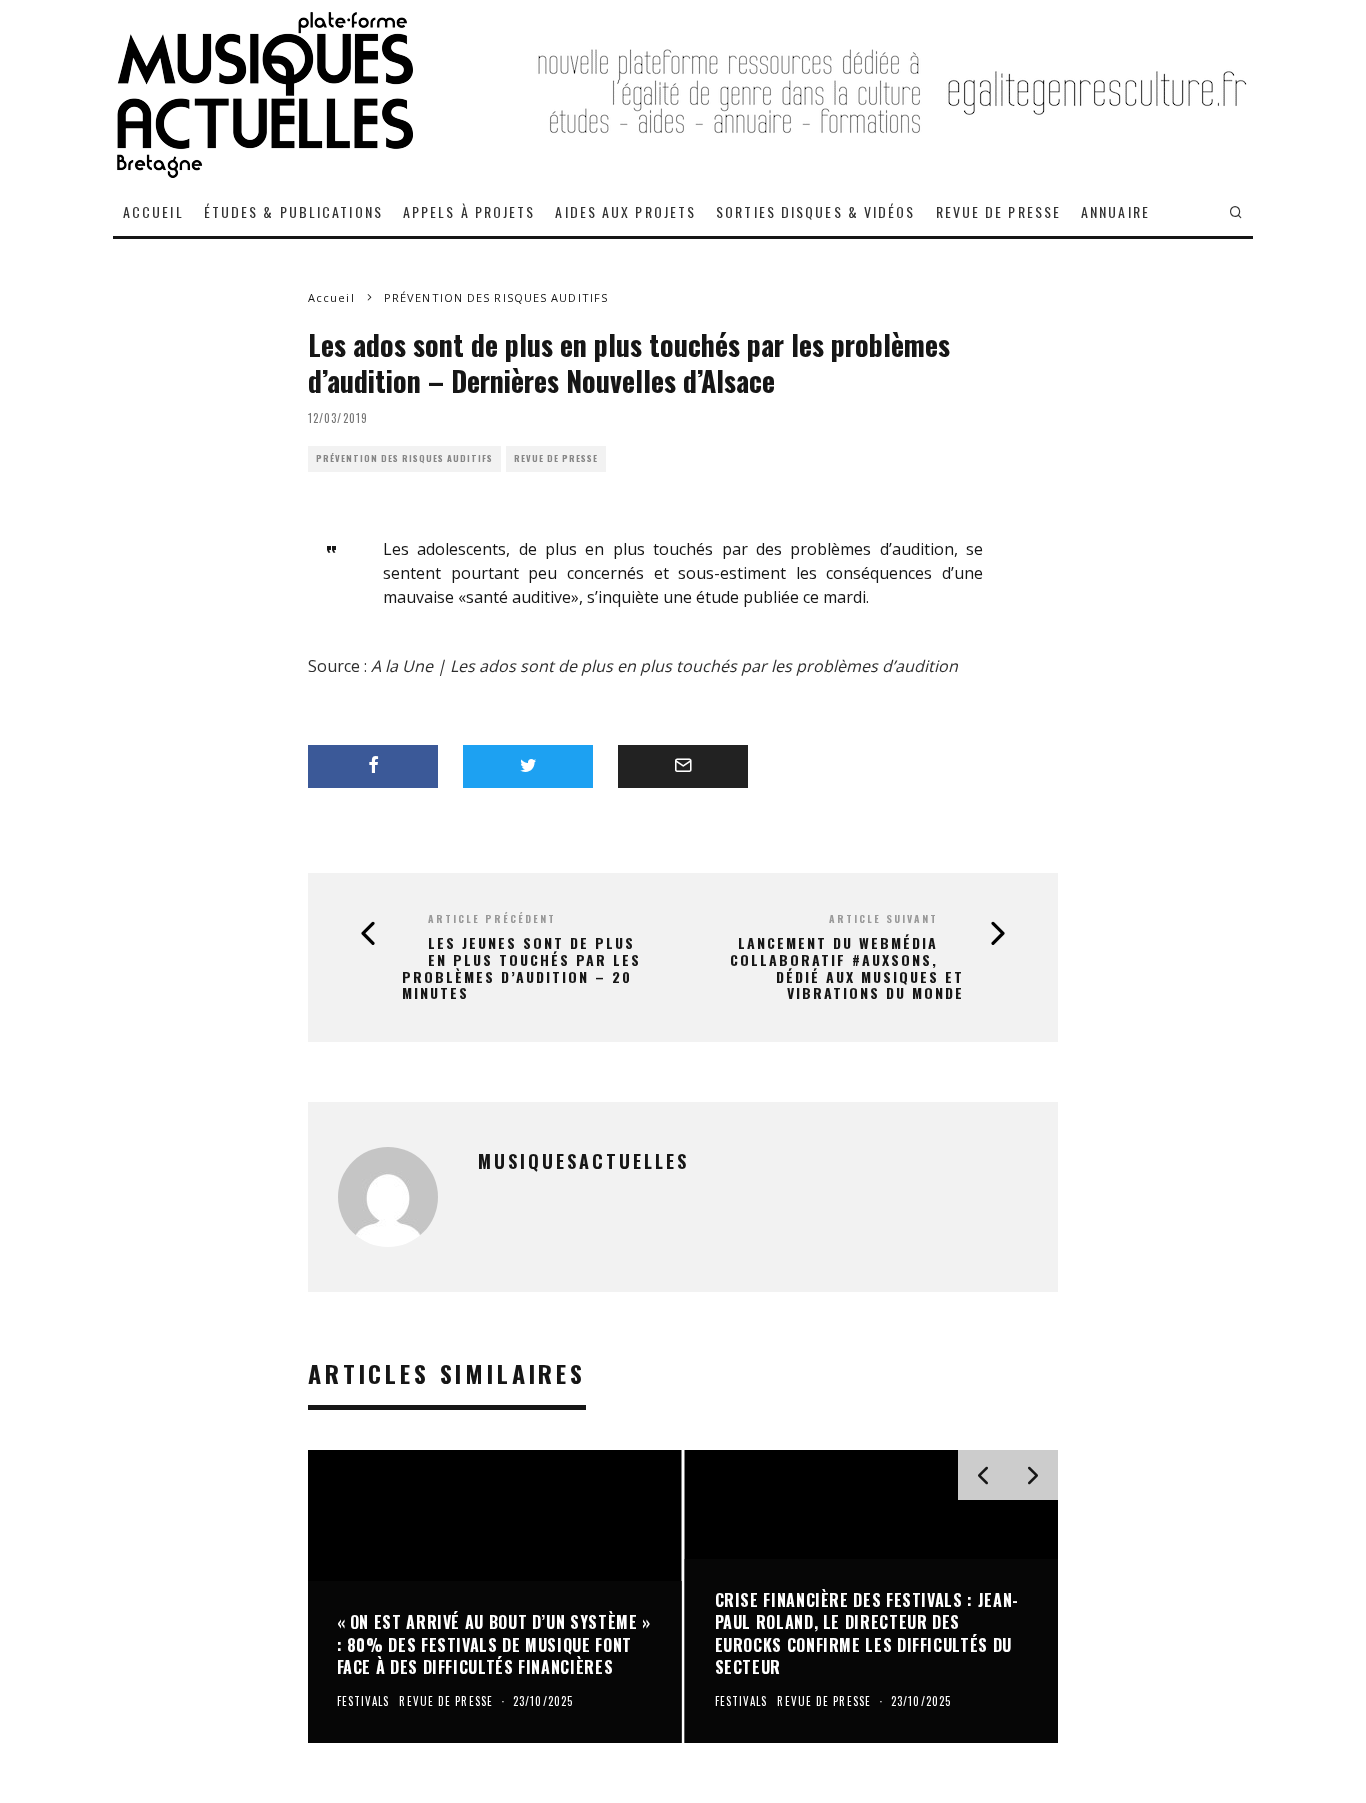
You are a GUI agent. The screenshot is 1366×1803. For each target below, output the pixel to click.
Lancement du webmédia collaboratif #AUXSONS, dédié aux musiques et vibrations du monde (847, 968)
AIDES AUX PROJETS (625, 211)
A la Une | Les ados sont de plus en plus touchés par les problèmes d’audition (664, 666)
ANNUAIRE (1115, 211)
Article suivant (883, 918)
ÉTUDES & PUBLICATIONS (293, 211)
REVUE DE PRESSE (999, 211)
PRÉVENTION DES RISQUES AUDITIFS (404, 458)
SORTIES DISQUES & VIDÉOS (815, 211)
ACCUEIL (153, 211)
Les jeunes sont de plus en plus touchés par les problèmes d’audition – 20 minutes (521, 968)
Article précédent (492, 918)
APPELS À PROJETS (469, 211)
